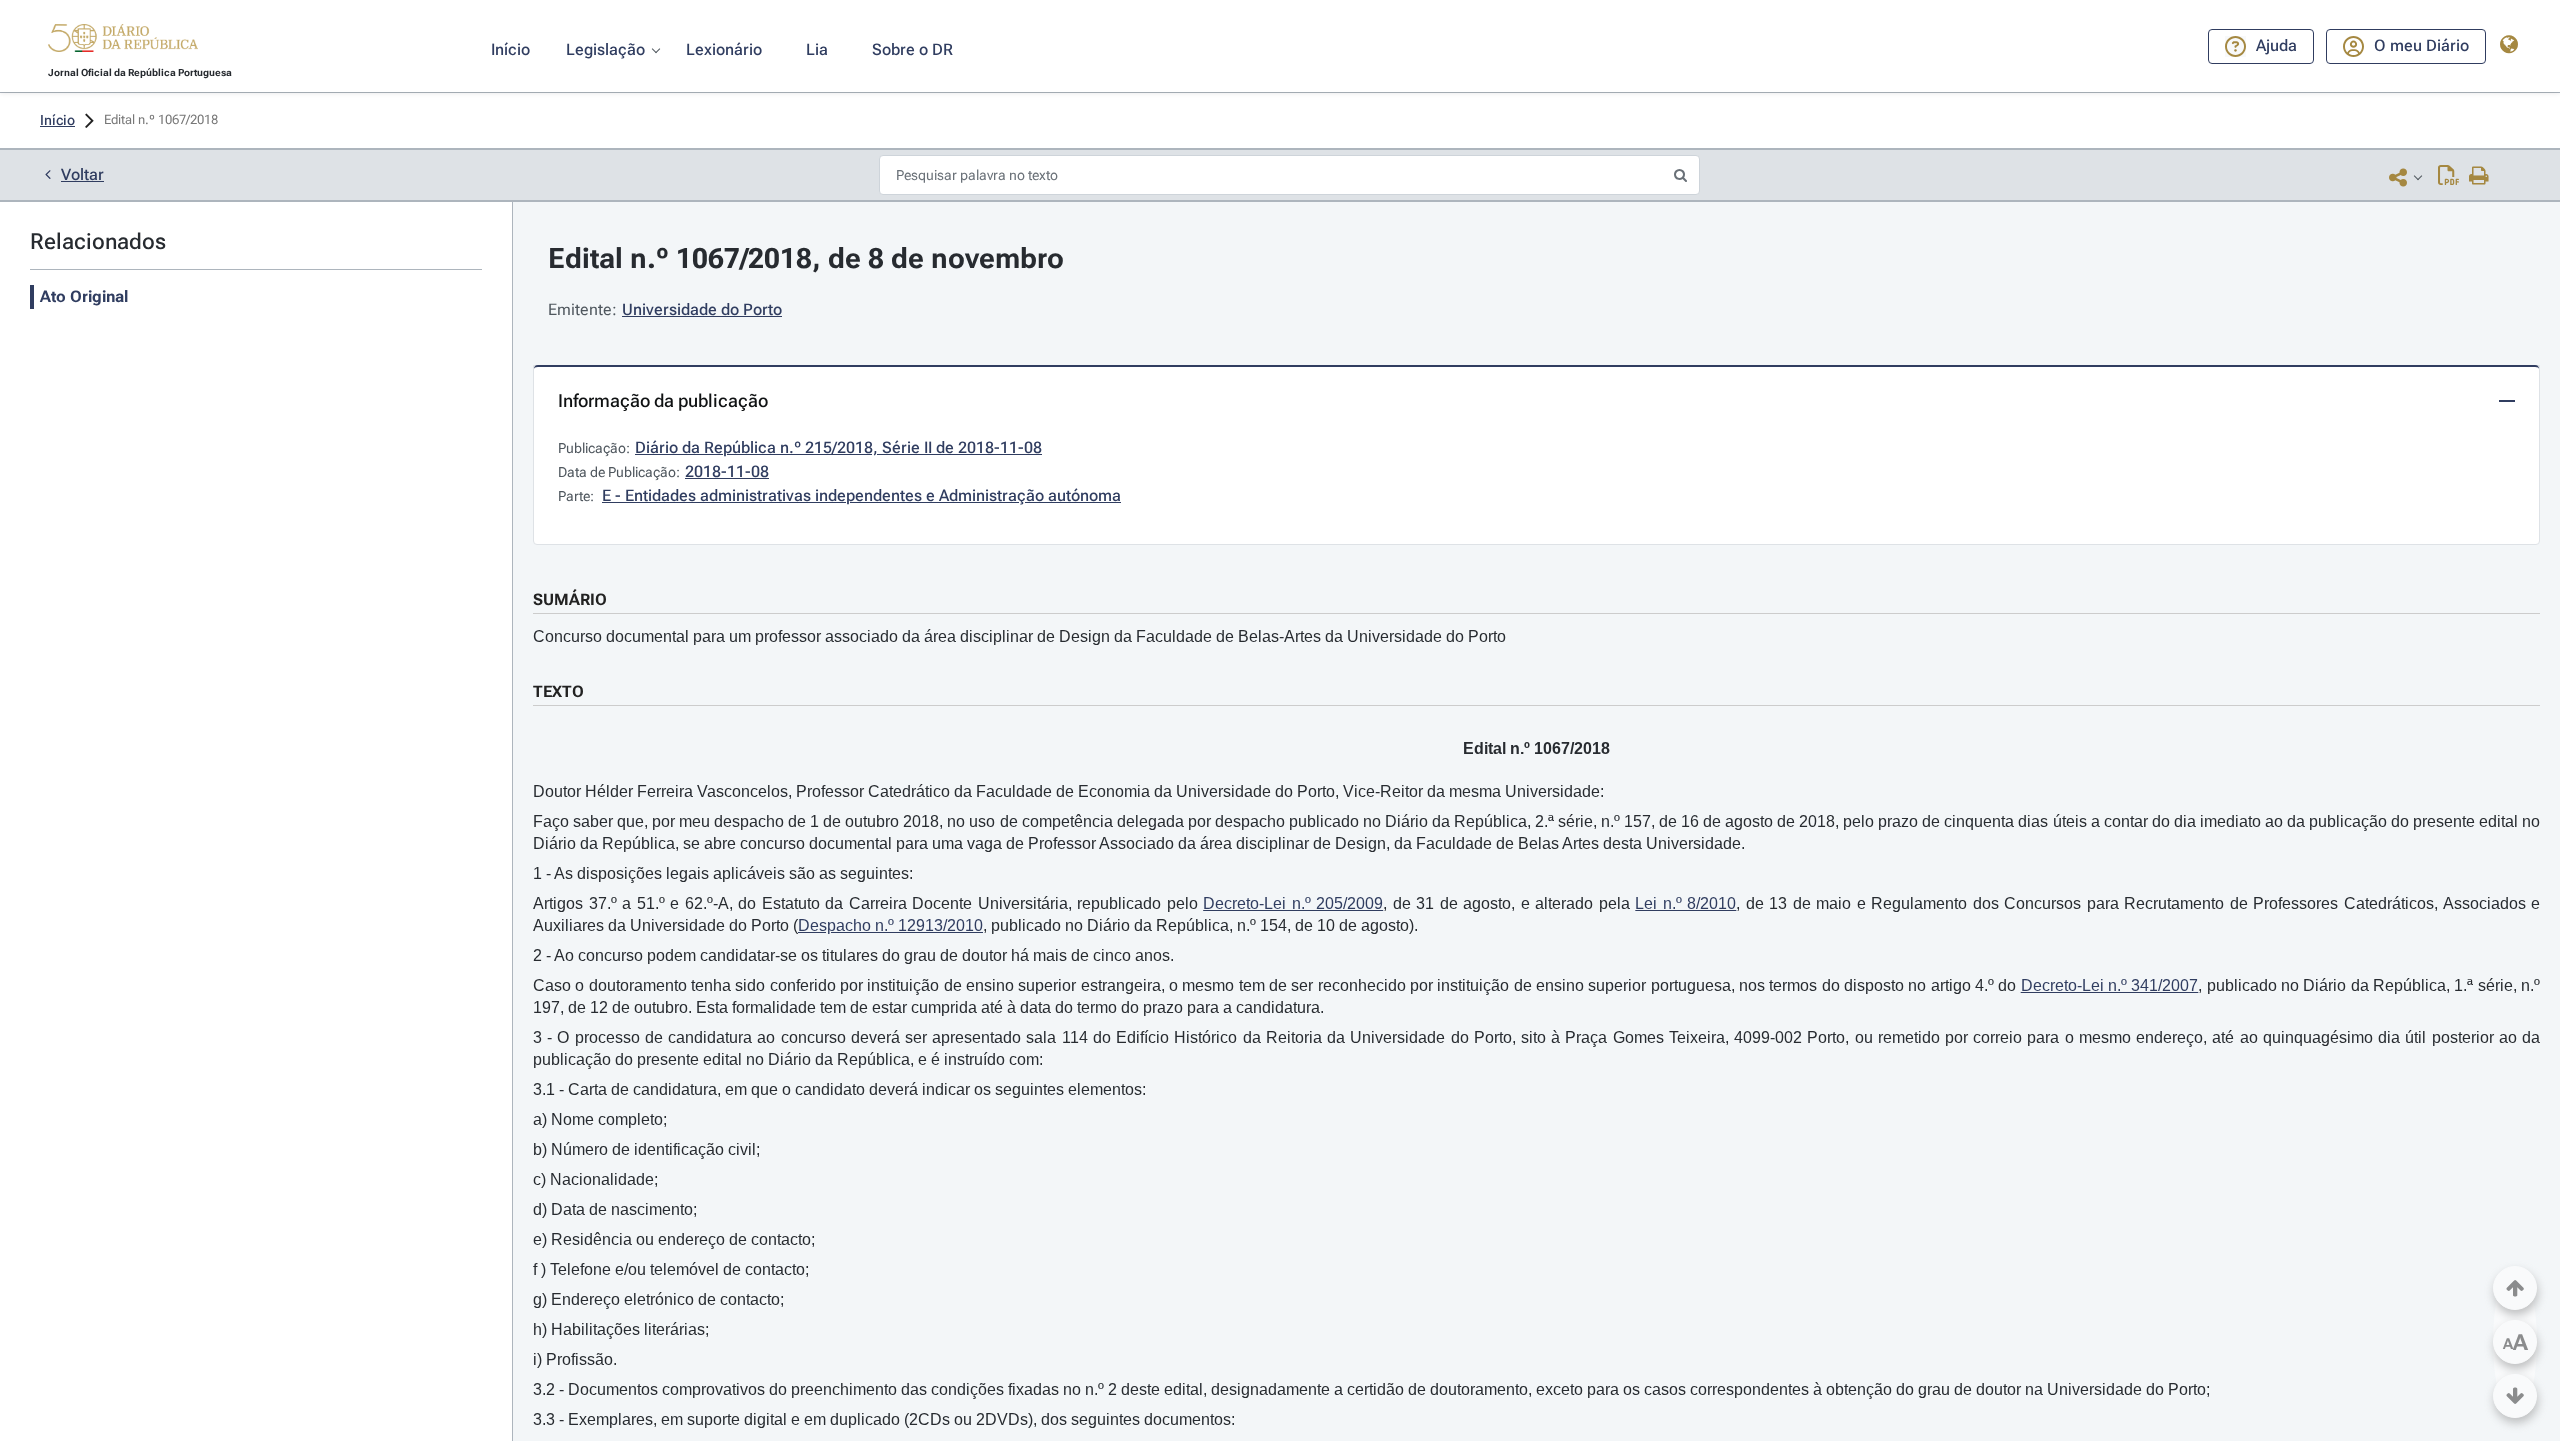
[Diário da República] (123, 42)
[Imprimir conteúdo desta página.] (2479, 177)
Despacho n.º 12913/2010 (890, 925)
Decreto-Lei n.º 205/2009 (1293, 903)
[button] (123, 41)
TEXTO (558, 691)
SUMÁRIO (570, 599)
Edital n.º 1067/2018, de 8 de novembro (806, 258)
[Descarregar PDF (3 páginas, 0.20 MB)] (2448, 177)
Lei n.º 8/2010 (1685, 903)
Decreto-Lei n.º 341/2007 (2110, 985)
